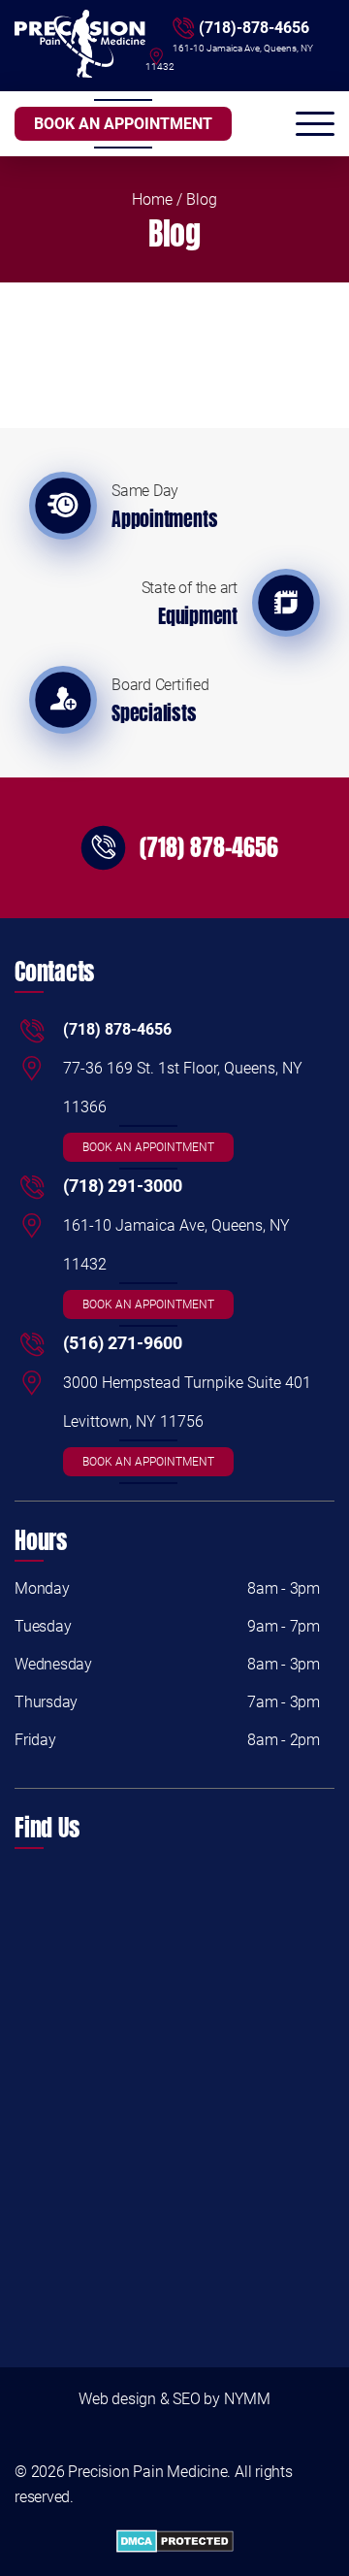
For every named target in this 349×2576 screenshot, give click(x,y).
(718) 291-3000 (123, 1186)
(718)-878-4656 (254, 28)
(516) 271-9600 (123, 1343)
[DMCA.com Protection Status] (174, 2543)
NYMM (247, 2399)
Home (152, 199)
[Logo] (80, 46)
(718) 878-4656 (209, 847)
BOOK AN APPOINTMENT (123, 124)
